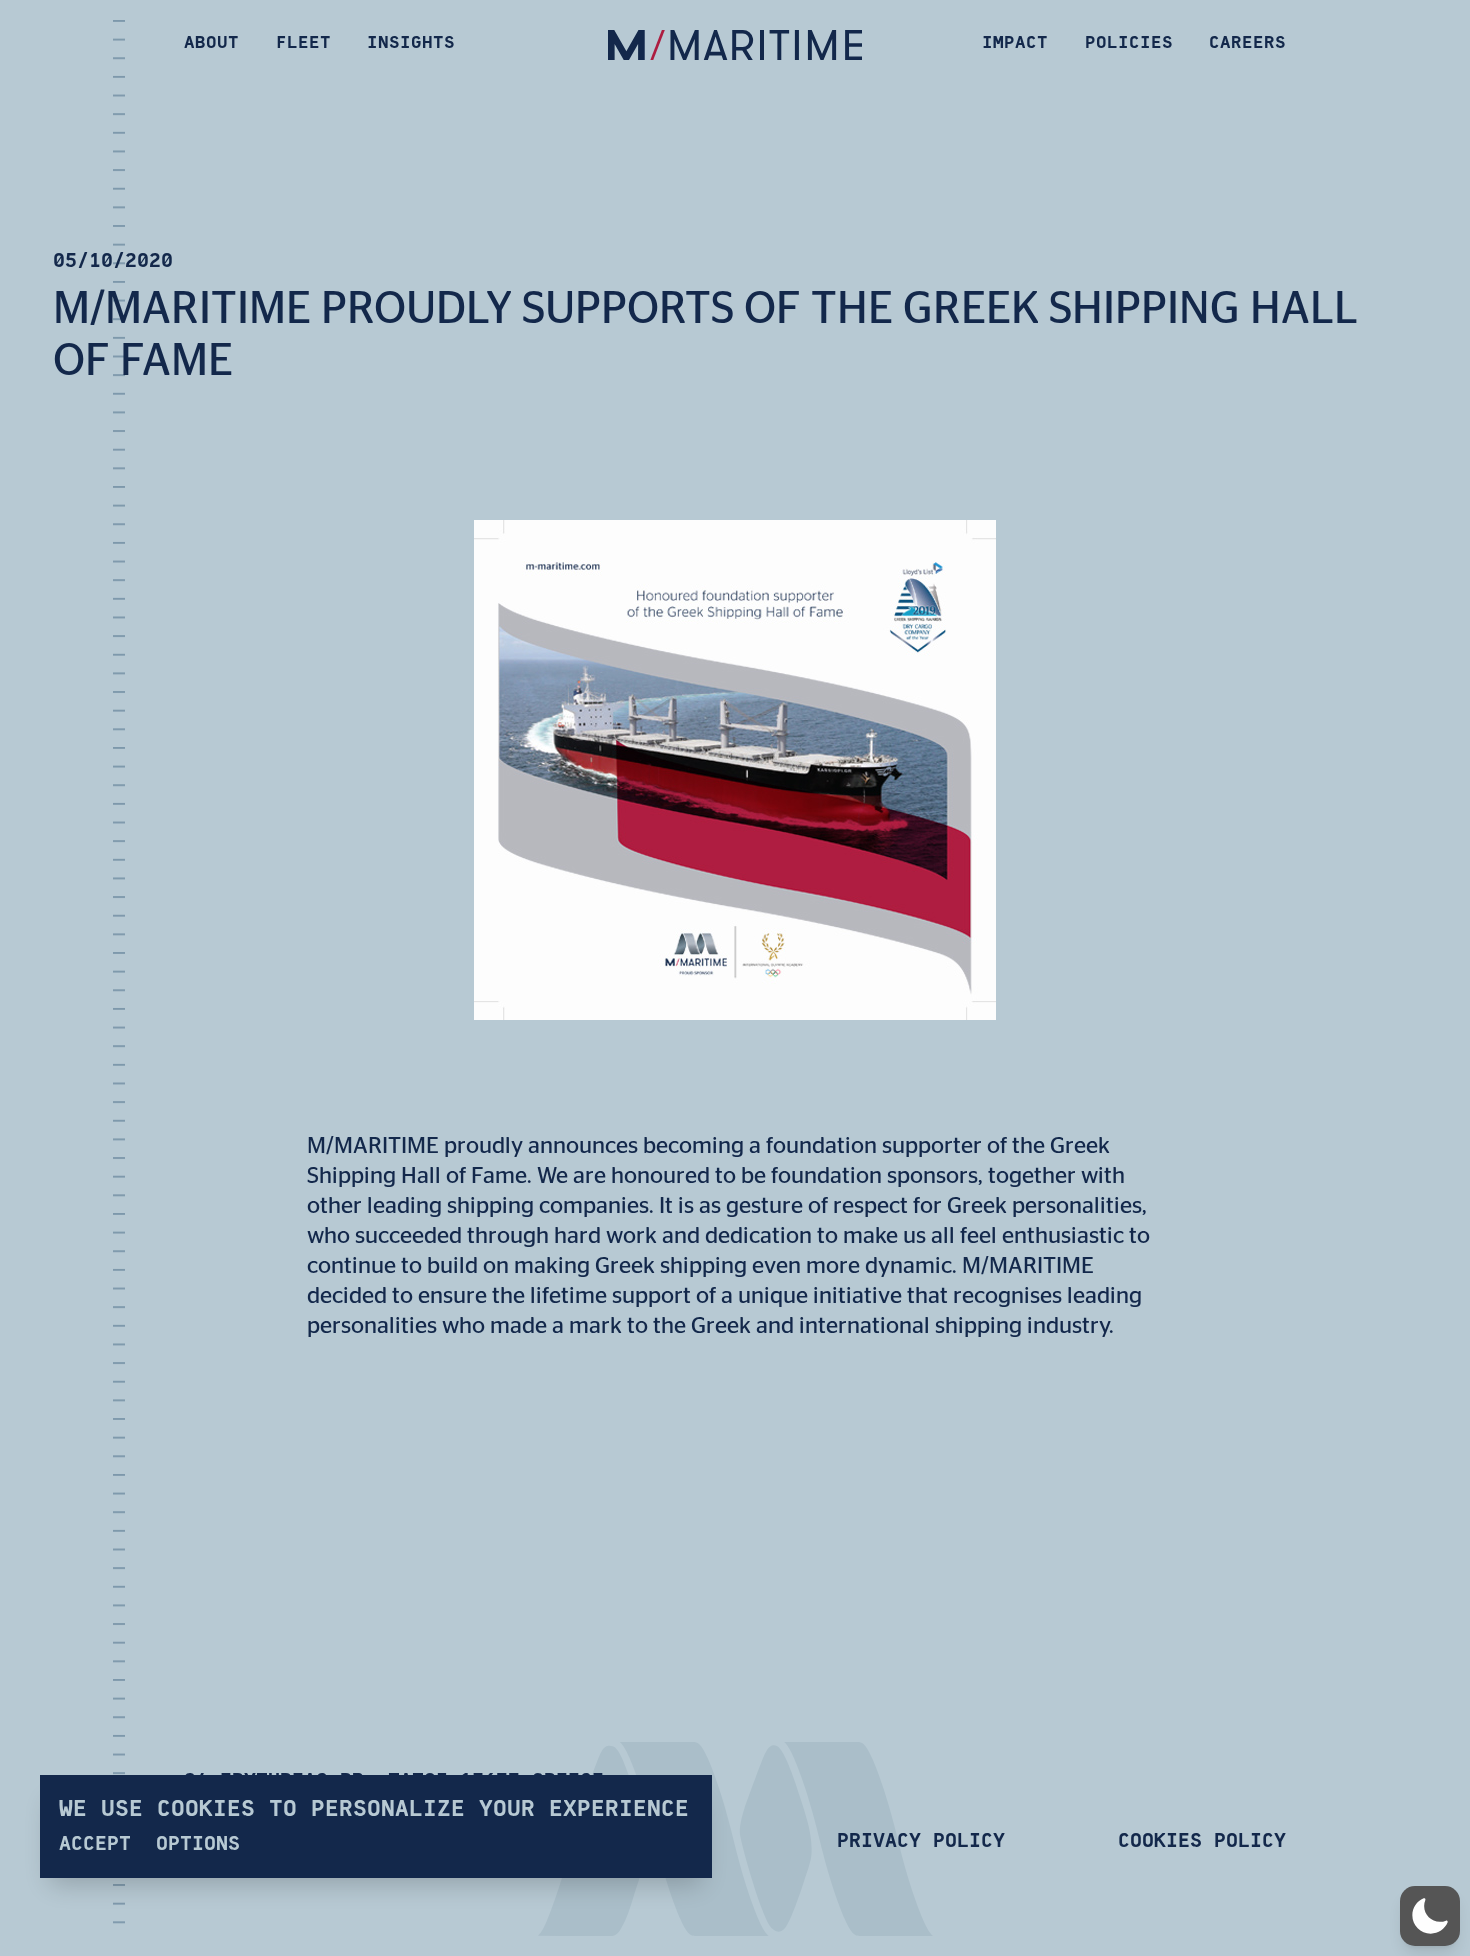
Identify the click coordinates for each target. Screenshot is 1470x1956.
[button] (1430, 1916)
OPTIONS (198, 1843)
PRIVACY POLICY (921, 1840)
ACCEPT (95, 1843)
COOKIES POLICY (1202, 1840)
